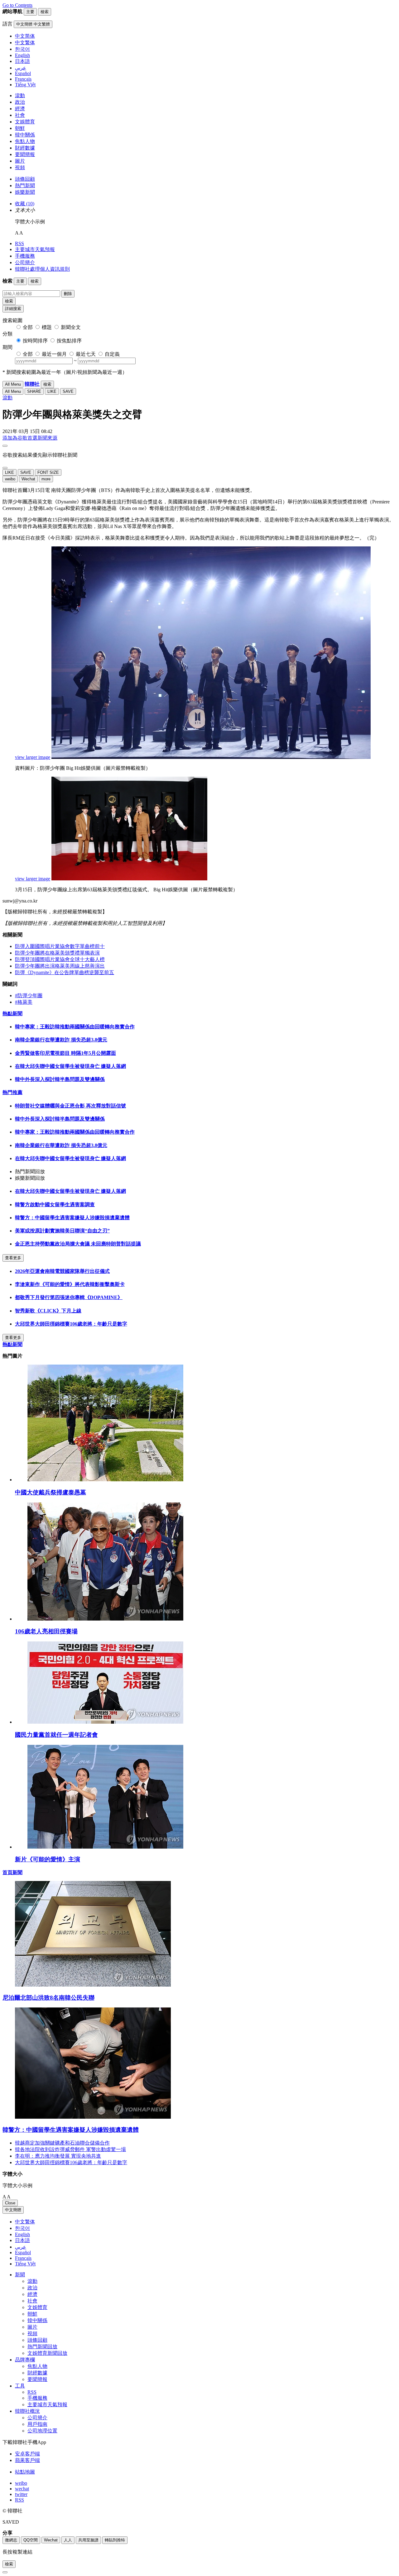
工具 (20, 2386)
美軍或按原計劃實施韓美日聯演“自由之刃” (62, 1231)
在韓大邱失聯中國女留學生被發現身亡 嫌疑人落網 (70, 1066)
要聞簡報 (25, 154)
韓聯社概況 (27, 2411)
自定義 (112, 354)
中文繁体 (25, 2222)
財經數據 (25, 148)
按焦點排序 (69, 341)
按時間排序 (35, 341)
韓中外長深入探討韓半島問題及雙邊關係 (60, 1079)
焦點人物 (25, 141)
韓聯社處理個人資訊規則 (42, 269)
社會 (20, 115)
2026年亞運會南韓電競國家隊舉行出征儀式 (62, 1271)
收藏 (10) (25, 204)
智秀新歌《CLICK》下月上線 (48, 1311)
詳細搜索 (13, 309)
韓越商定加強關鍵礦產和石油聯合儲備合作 (62, 2143)
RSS (19, 243)
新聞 (20, 2275)
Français (23, 2258)
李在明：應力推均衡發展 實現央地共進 (58, 2156)
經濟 (20, 109)
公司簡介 (25, 262)
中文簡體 (13, 2210)
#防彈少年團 (29, 995)
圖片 (20, 161)
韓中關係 (25, 135)
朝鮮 (20, 128)
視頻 (20, 167)
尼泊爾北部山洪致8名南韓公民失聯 (48, 1998)
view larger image (33, 757)
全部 (28, 327)
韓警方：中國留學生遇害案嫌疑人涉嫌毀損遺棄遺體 (72, 1218)
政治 (20, 102)
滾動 (20, 95)
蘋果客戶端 (27, 2460)
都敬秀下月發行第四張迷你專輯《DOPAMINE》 (69, 1297)
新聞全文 (71, 327)
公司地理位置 (42, 2431)
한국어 (22, 2228)
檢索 (9, 301)
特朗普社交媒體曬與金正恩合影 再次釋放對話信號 (70, 1106)
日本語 (22, 2240)
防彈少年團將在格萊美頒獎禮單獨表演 (57, 953)
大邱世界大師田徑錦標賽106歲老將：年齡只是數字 (71, 1324)
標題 (47, 327)
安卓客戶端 (27, 2454)
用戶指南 (37, 2424)
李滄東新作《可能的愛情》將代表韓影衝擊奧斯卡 (70, 1284)
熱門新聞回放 (42, 2347)
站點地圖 (25, 2472)
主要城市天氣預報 (35, 249)
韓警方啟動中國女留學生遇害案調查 (55, 1205)
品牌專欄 (25, 2360)
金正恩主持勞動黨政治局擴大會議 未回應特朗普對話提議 (78, 1244)
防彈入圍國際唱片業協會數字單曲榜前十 (60, 946)
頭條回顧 (25, 179)
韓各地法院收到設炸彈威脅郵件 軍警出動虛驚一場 (70, 2149)
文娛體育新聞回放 (47, 2353)
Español (23, 2252)
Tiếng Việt (25, 2264)
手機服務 (25, 256)
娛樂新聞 (25, 192)
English (22, 2234)
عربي (21, 2247)
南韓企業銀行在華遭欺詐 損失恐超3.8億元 (61, 1040)
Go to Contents (17, 5)
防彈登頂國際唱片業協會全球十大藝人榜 (60, 959)
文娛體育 (25, 122)
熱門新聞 (25, 186)
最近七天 (86, 354)
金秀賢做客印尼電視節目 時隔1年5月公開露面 (65, 1053)
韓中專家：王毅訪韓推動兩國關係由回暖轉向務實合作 (75, 1027)
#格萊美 (24, 1002)
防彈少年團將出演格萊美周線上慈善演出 (60, 966)
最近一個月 (54, 354)
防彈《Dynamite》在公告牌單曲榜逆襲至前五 (65, 972)
